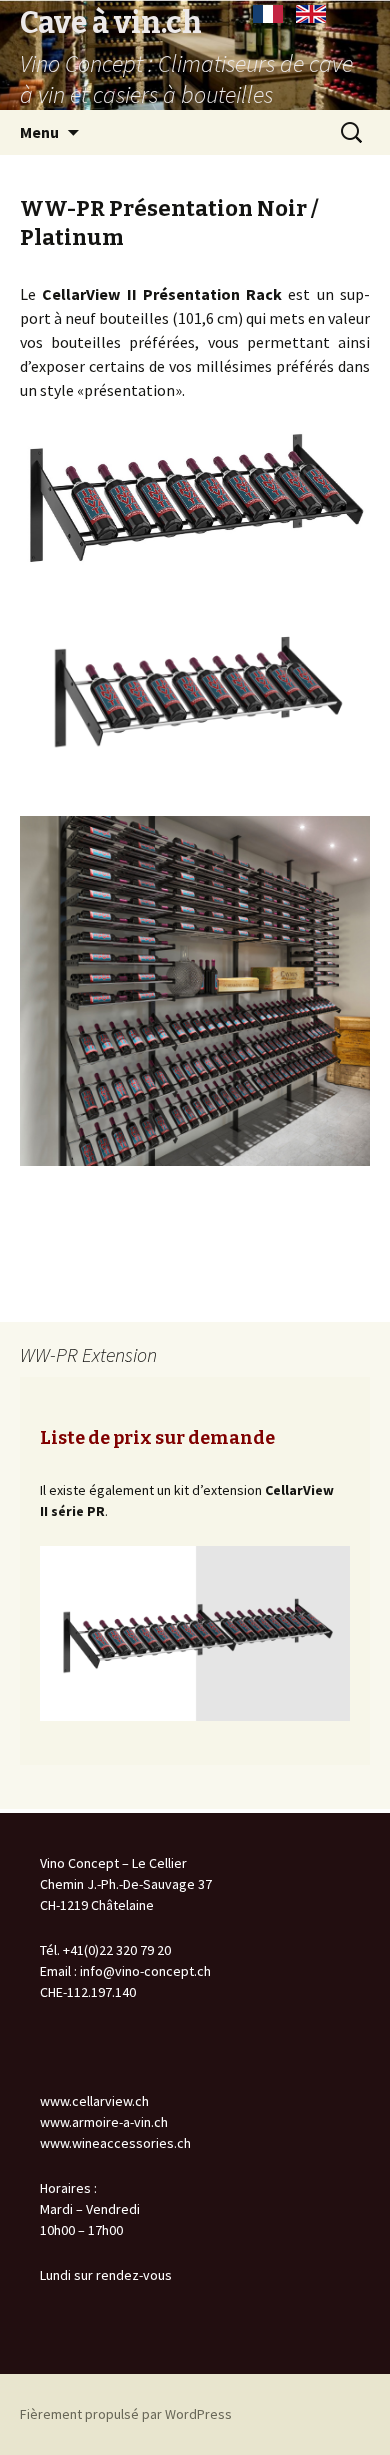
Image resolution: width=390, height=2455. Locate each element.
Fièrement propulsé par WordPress (126, 2414)
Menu (39, 132)
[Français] (268, 14)
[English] (311, 14)
